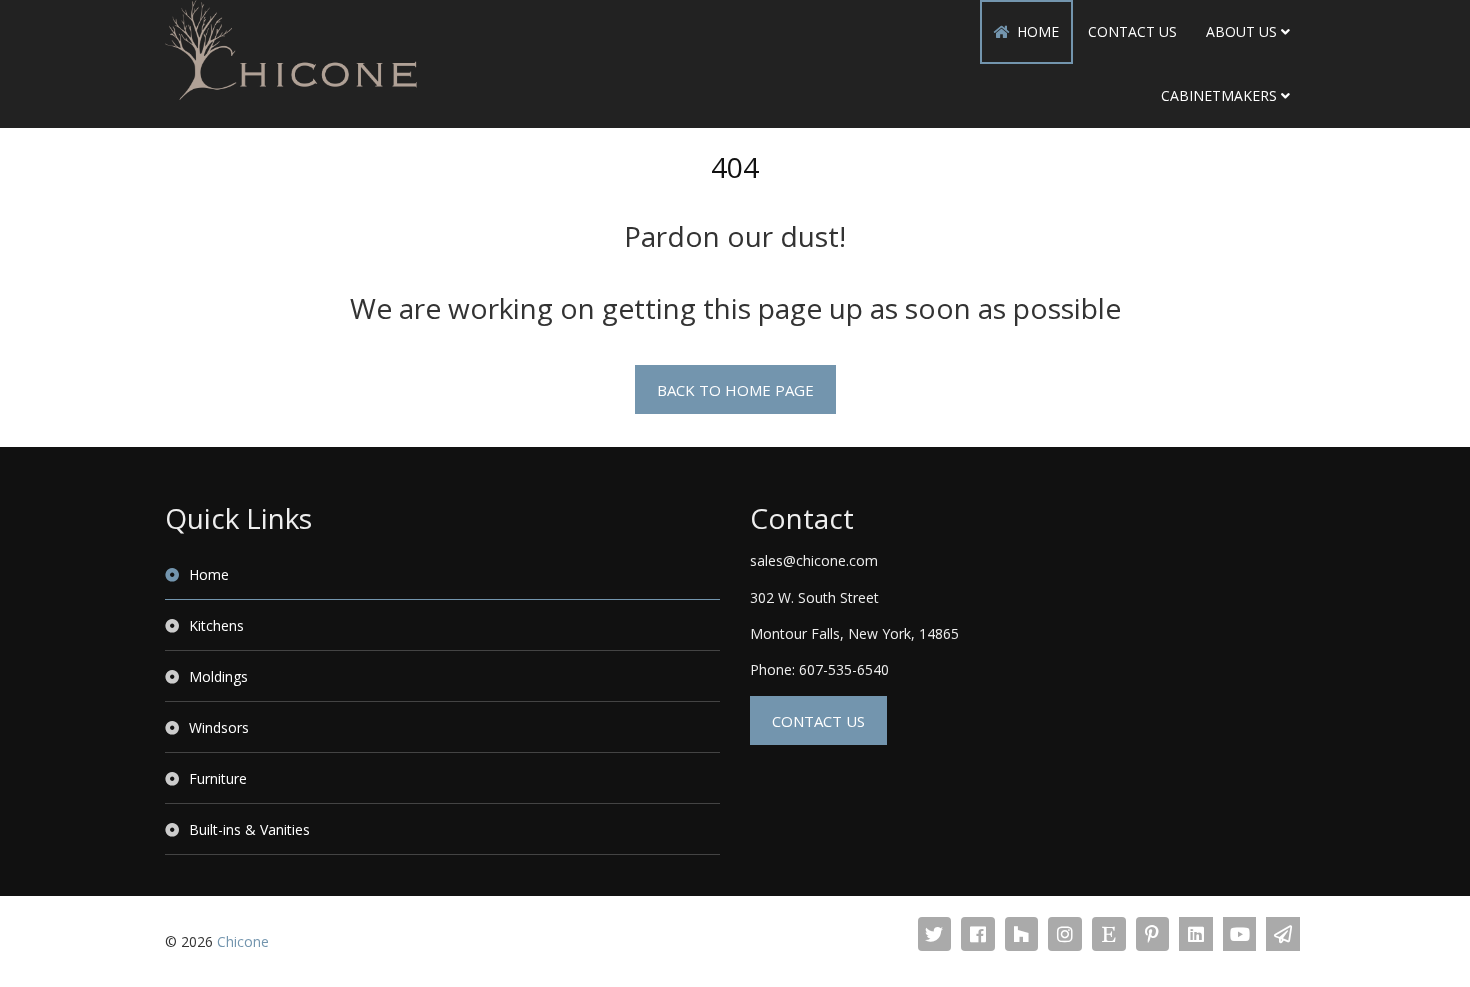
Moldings (218, 676)
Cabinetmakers (1219, 95)
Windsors (219, 727)
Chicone (243, 941)
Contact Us (1132, 31)
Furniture (218, 778)
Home (1038, 31)
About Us (1241, 31)
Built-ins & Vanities (249, 829)
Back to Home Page (735, 390)
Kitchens (216, 625)
